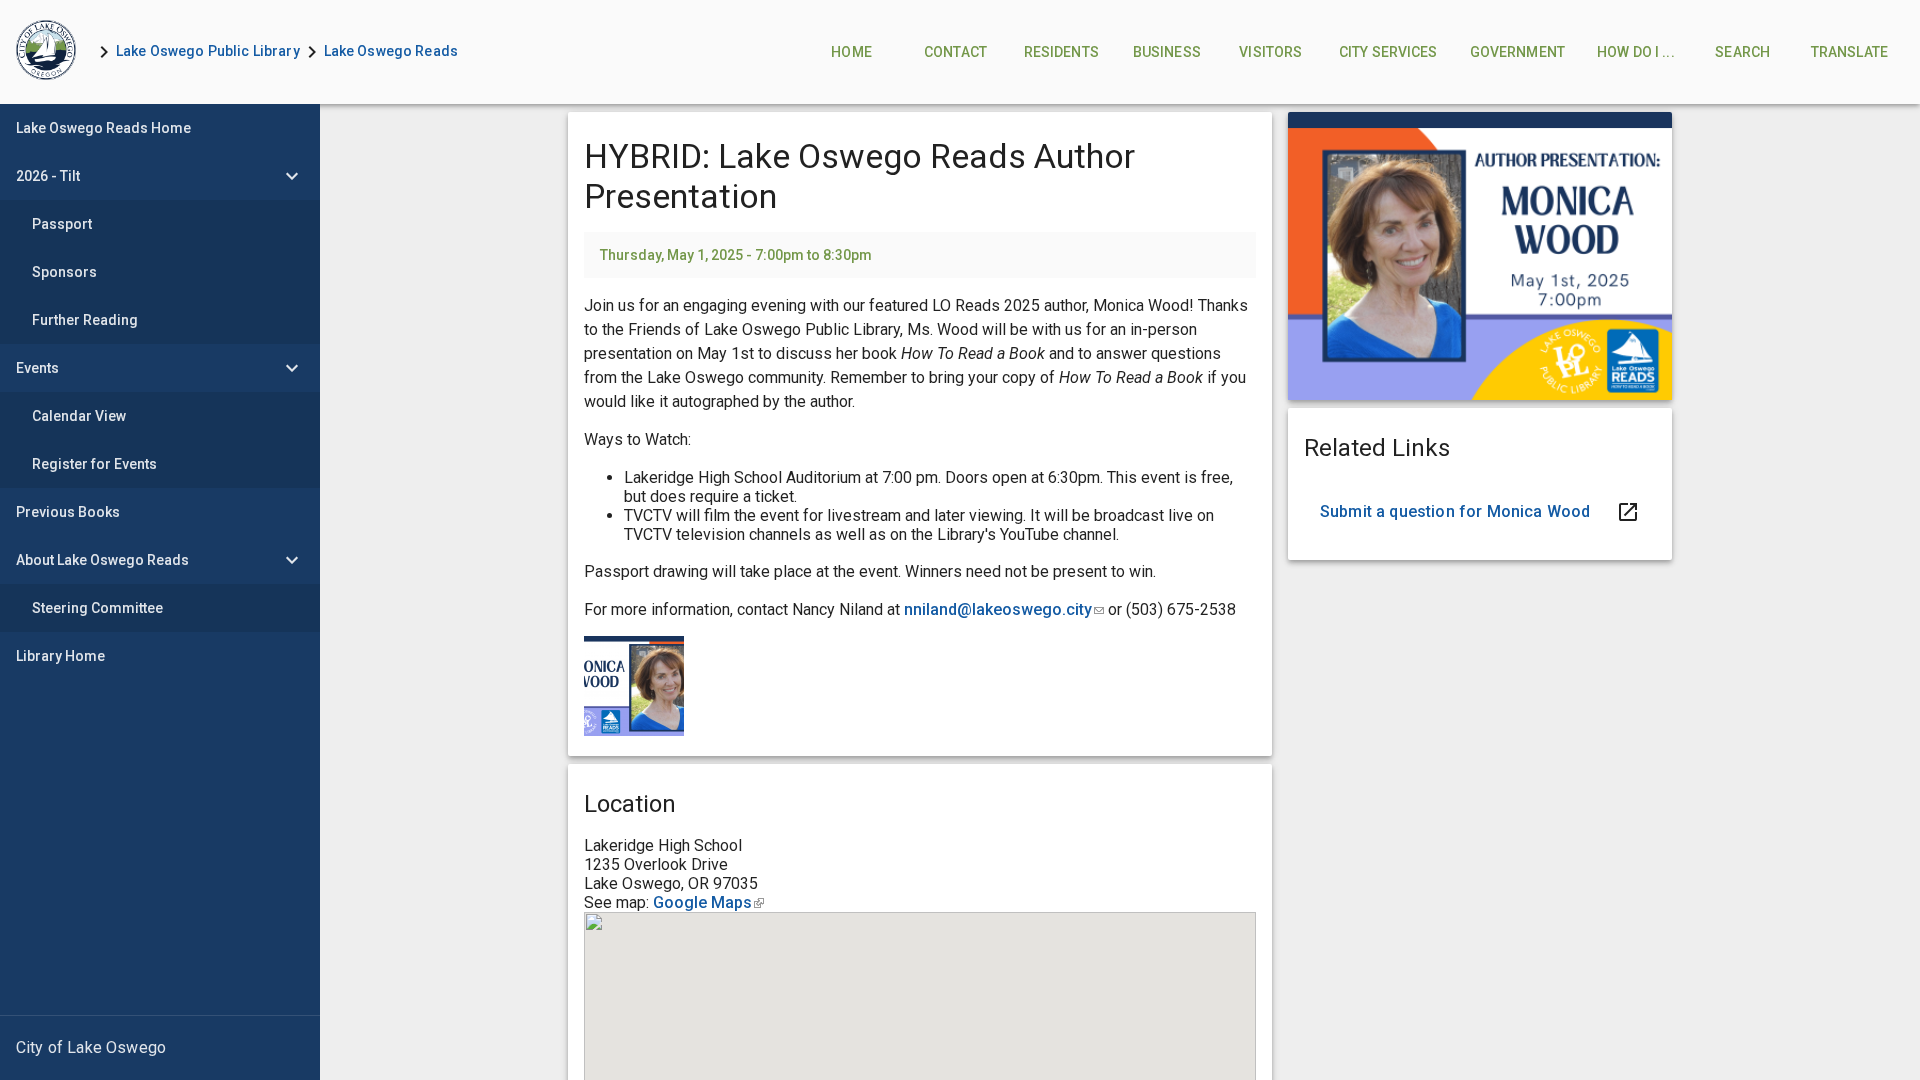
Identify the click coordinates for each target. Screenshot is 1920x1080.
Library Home (60, 656)
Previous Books (68, 512)
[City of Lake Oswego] (160, 1048)
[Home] (46, 52)
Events (37, 368)
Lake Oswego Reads (391, 51)
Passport (62, 224)
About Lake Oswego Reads (102, 560)
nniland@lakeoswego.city (1004, 609)
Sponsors (64, 272)
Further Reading (85, 320)
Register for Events (94, 464)
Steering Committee (97, 608)
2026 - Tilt (48, 176)
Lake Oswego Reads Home (103, 128)
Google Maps (708, 902)
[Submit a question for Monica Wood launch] (1480, 512)
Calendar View (79, 416)
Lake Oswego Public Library (208, 51)
